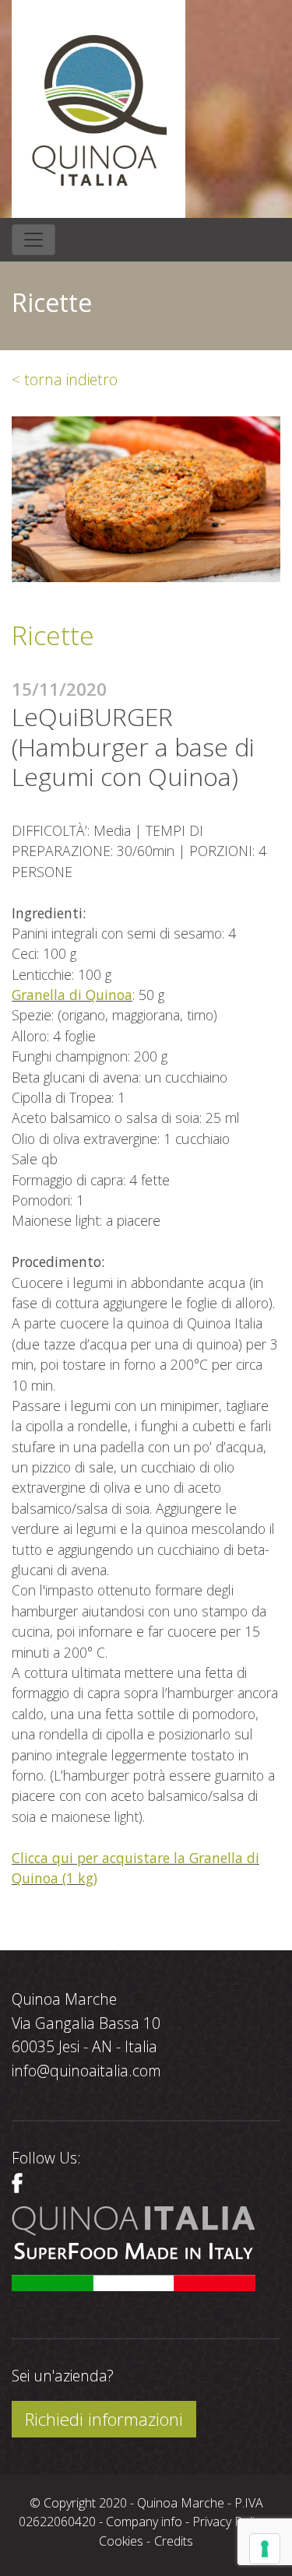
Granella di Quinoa (72, 995)
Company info (144, 2522)
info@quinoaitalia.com (86, 2071)
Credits (174, 2541)
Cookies (121, 2541)
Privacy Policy (229, 2522)
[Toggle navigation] (33, 240)
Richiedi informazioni (104, 2419)
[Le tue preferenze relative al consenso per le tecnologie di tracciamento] (265, 2549)
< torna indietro (65, 379)
